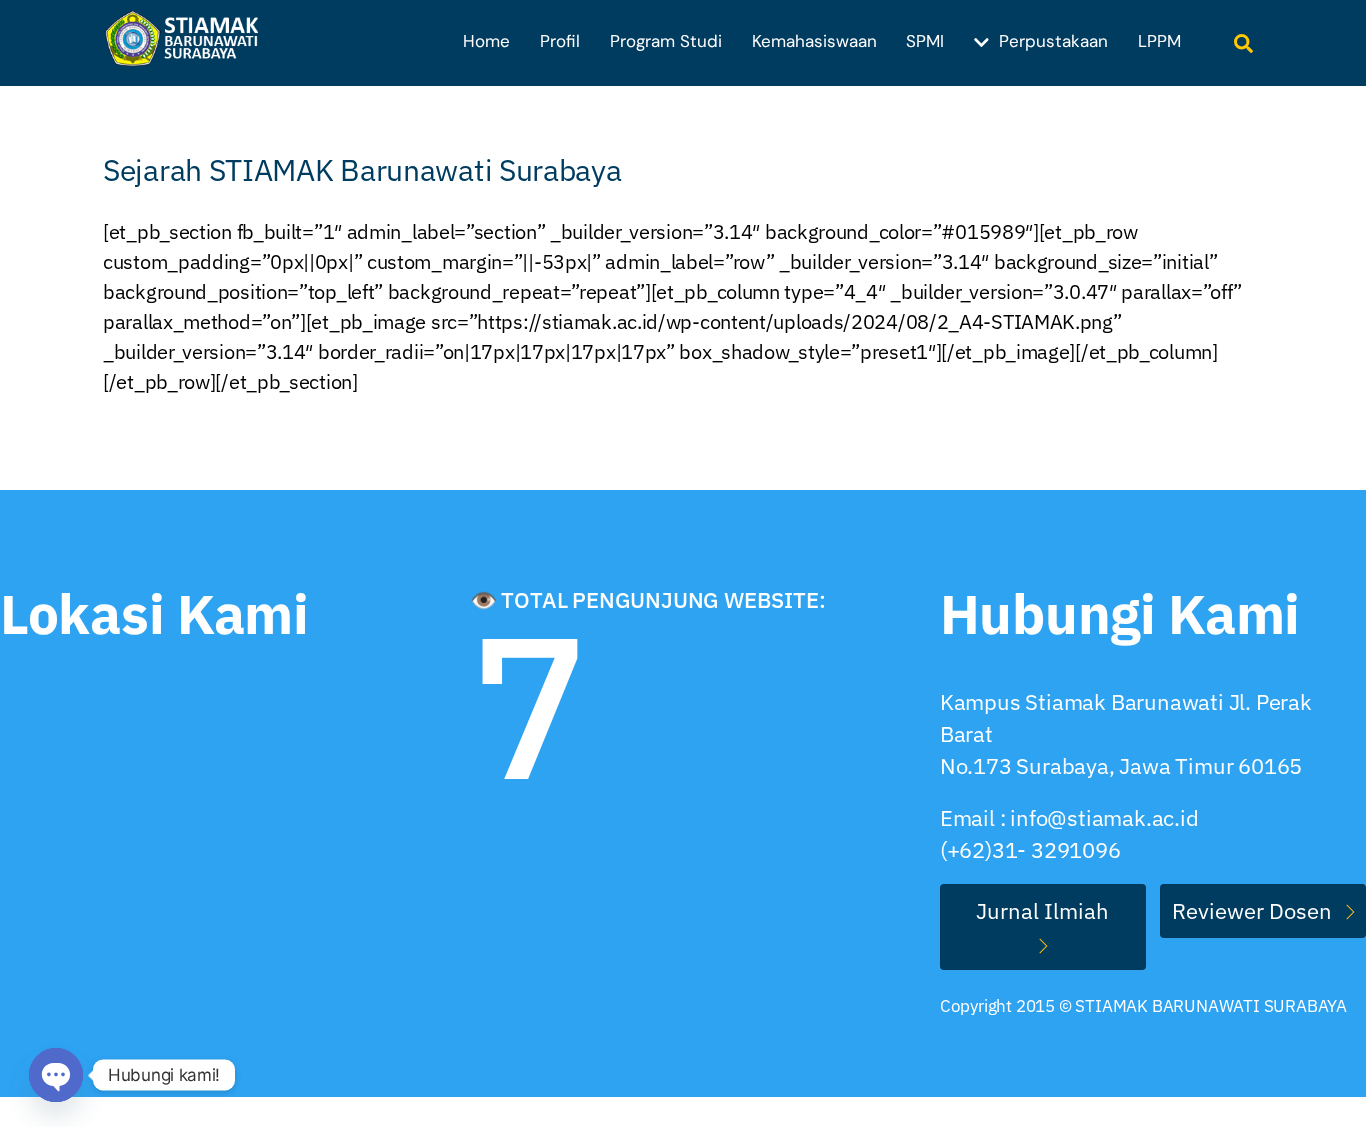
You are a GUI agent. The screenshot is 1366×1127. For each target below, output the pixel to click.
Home (486, 41)
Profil (560, 41)
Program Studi (666, 41)
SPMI (925, 41)
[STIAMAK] (188, 55)
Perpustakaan (1051, 41)
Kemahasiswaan (814, 41)
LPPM (1159, 41)
